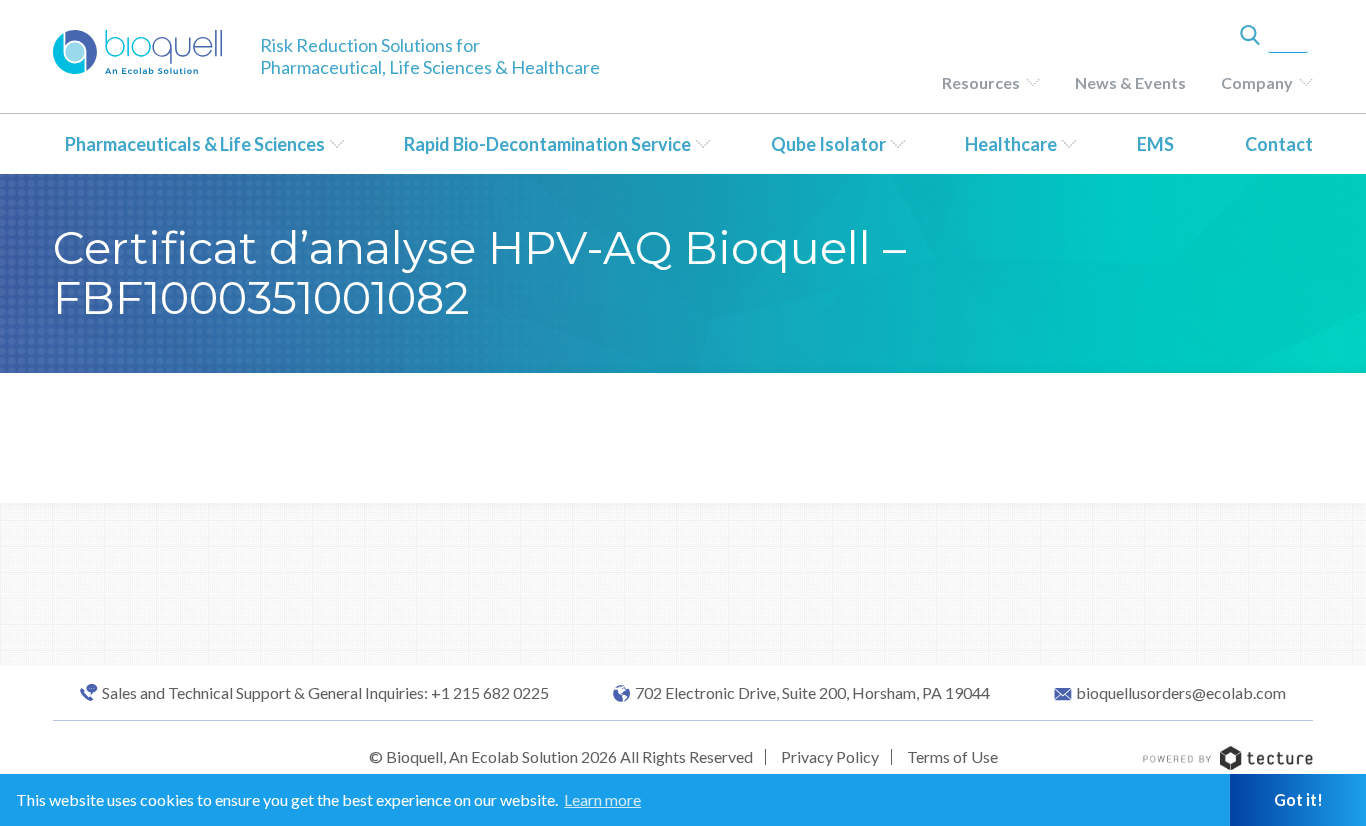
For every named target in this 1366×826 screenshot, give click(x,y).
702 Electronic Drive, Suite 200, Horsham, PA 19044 (812, 693)
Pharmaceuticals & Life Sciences (195, 144)
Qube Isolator (828, 144)
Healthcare (1011, 144)
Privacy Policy (830, 756)
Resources (981, 82)
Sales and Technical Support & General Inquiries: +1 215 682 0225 (325, 693)
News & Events (1130, 82)
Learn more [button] (602, 799)
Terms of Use (952, 756)
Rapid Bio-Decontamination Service (547, 144)
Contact (1279, 144)
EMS (1155, 144)
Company (1257, 82)
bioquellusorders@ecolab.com (1181, 693)
